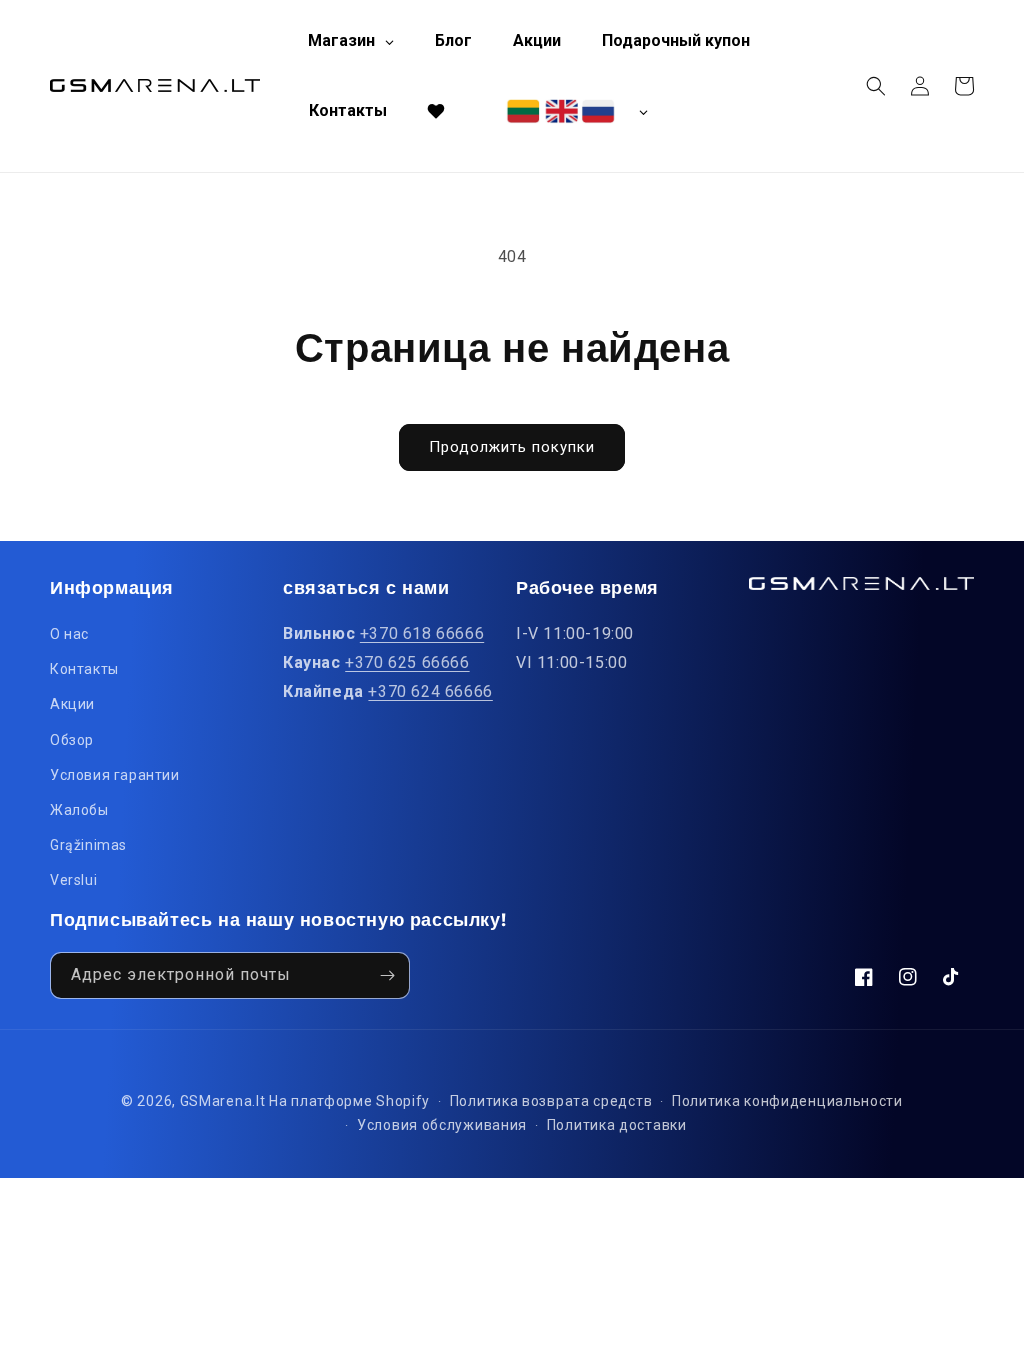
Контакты (84, 669)
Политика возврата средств (551, 1101)
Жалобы (79, 810)
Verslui (73, 880)
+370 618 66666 (422, 633)
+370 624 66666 (430, 691)
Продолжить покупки (512, 447)
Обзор (72, 740)
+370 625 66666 (407, 662)
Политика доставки (617, 1125)
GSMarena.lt (223, 1101)
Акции (72, 704)
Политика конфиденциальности (787, 1101)
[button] (876, 86)
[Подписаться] (387, 975)
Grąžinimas (88, 845)
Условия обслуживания (442, 1125)
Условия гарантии (115, 775)
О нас (69, 634)
